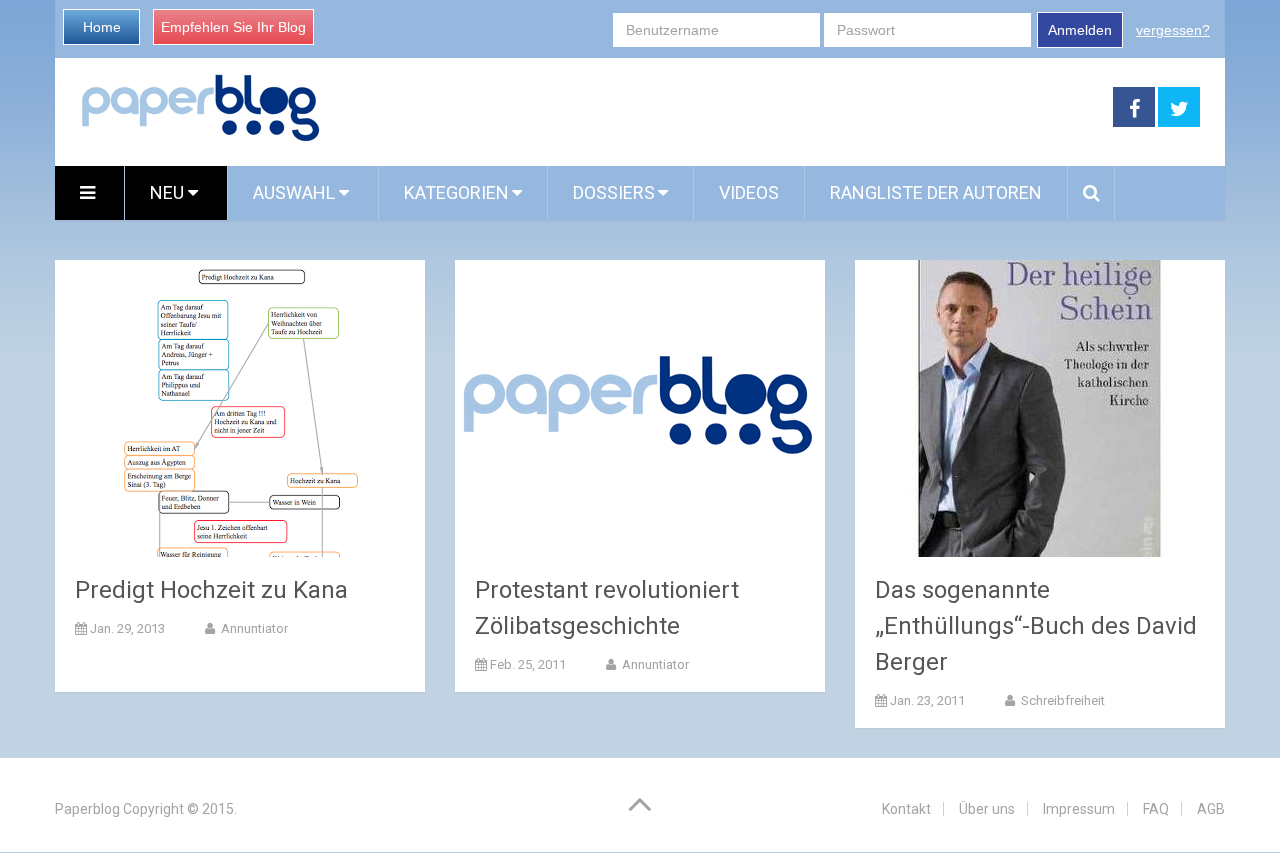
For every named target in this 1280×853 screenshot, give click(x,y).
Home (102, 27)
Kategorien (456, 192)
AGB (1211, 809)
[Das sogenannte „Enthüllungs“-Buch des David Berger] (1040, 408)
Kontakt (906, 809)
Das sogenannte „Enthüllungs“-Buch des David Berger (1036, 626)
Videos (749, 192)
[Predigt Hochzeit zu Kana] (240, 408)
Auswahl (296, 192)
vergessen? (1173, 30)
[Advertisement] (717, 108)
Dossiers (614, 192)
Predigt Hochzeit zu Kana (211, 590)
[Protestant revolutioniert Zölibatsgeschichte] (640, 408)
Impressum (1079, 809)
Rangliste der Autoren (936, 192)
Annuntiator (253, 628)
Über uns (987, 809)
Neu (169, 192)
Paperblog (87, 809)
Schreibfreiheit (1061, 700)
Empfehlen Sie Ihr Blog (233, 27)
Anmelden (1080, 30)
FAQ (1156, 809)
